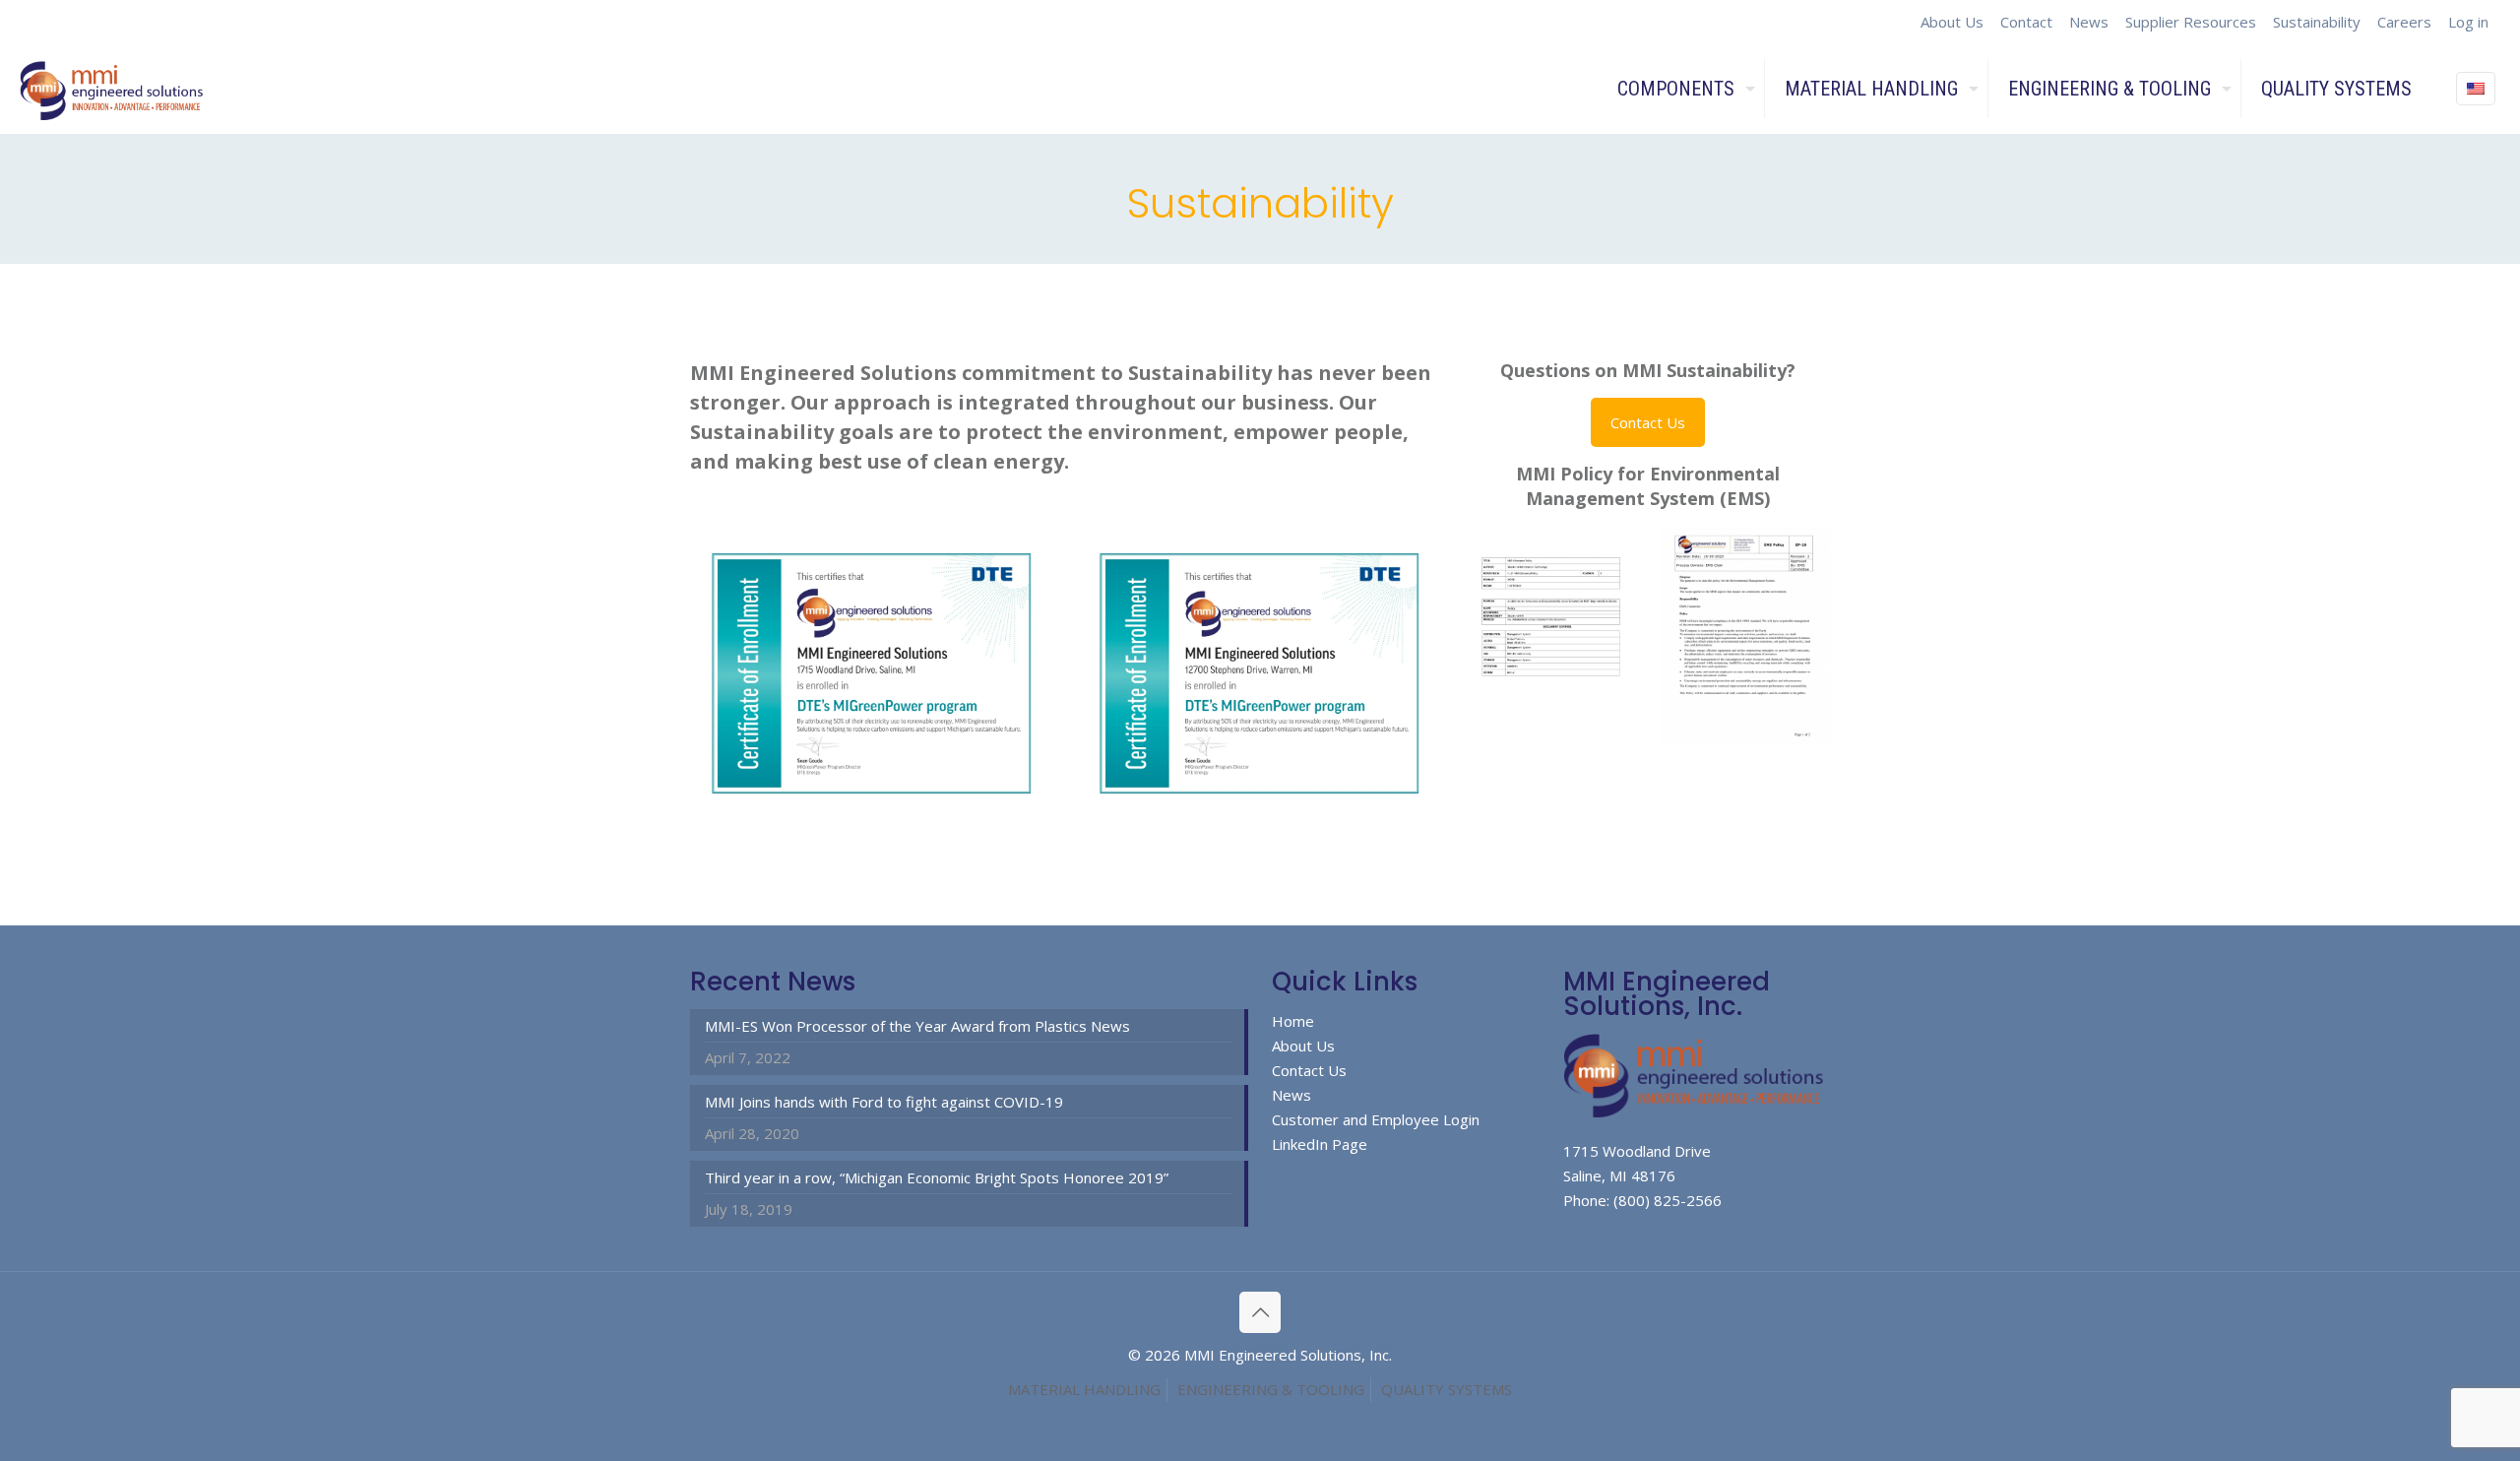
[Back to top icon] (1260, 1312)
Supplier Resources (2191, 22)
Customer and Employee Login (1376, 1119)
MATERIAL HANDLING (1084, 1389)
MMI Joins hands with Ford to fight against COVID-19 (884, 1102)
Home (1293, 1021)
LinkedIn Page (1320, 1144)
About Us (1952, 22)
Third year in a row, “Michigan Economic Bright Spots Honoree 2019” (937, 1177)
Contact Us (1309, 1070)
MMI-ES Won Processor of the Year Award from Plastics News (917, 1026)
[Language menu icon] (2476, 89)
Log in (2468, 22)
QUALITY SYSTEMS (1447, 1389)
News (2089, 22)
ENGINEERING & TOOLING (1271, 1389)
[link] (872, 673)
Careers (2404, 22)
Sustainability (2317, 22)
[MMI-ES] (114, 89)
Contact (2026, 22)
